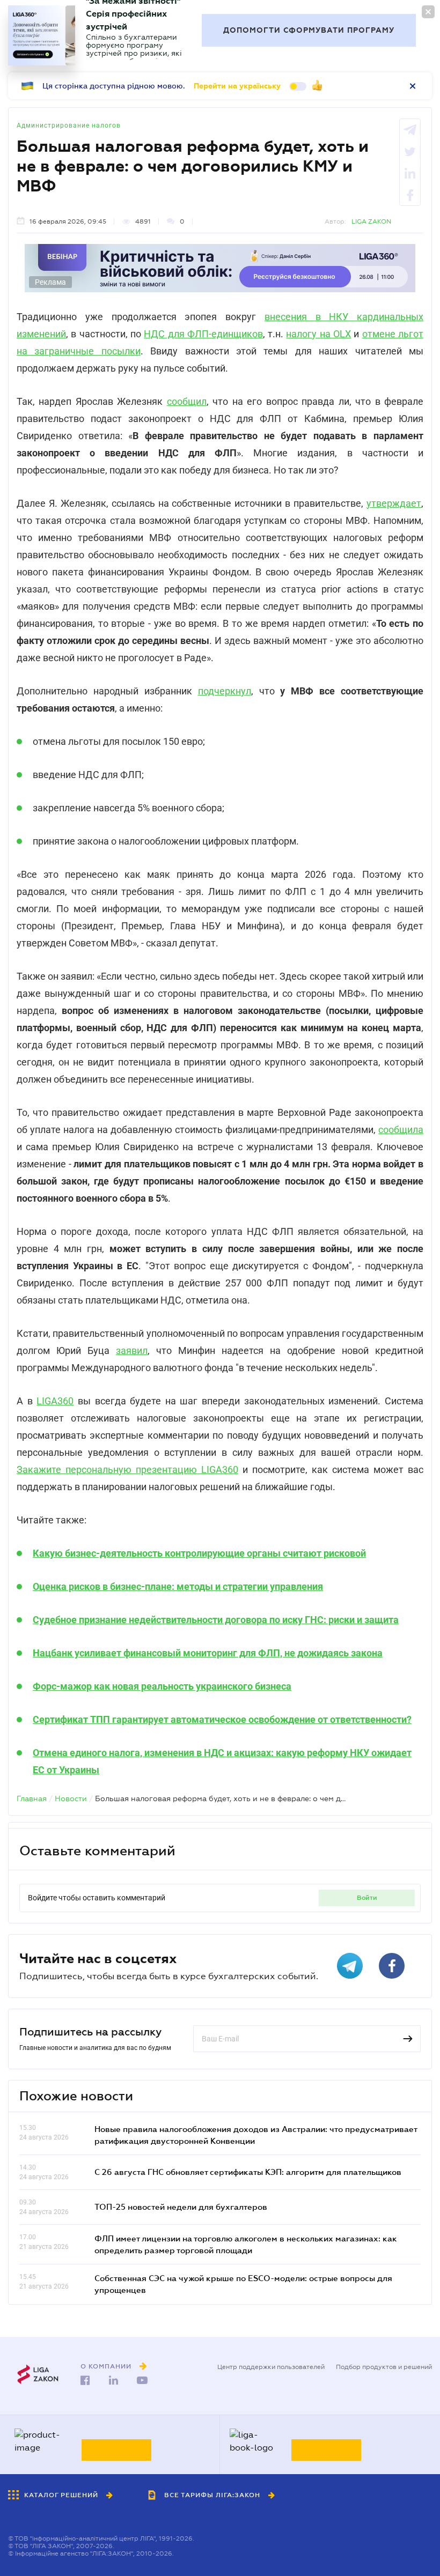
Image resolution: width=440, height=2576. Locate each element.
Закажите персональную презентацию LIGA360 (127, 1470)
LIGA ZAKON (371, 221)
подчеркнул (225, 691)
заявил (132, 1350)
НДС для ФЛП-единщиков (203, 334)
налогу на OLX (318, 334)
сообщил (187, 401)
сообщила (401, 1130)
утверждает (394, 503)
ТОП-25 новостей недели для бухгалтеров (181, 2207)
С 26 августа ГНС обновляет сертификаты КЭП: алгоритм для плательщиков (248, 2172)
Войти (367, 1898)
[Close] (428, 12)
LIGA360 (55, 1401)
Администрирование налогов (69, 125)
